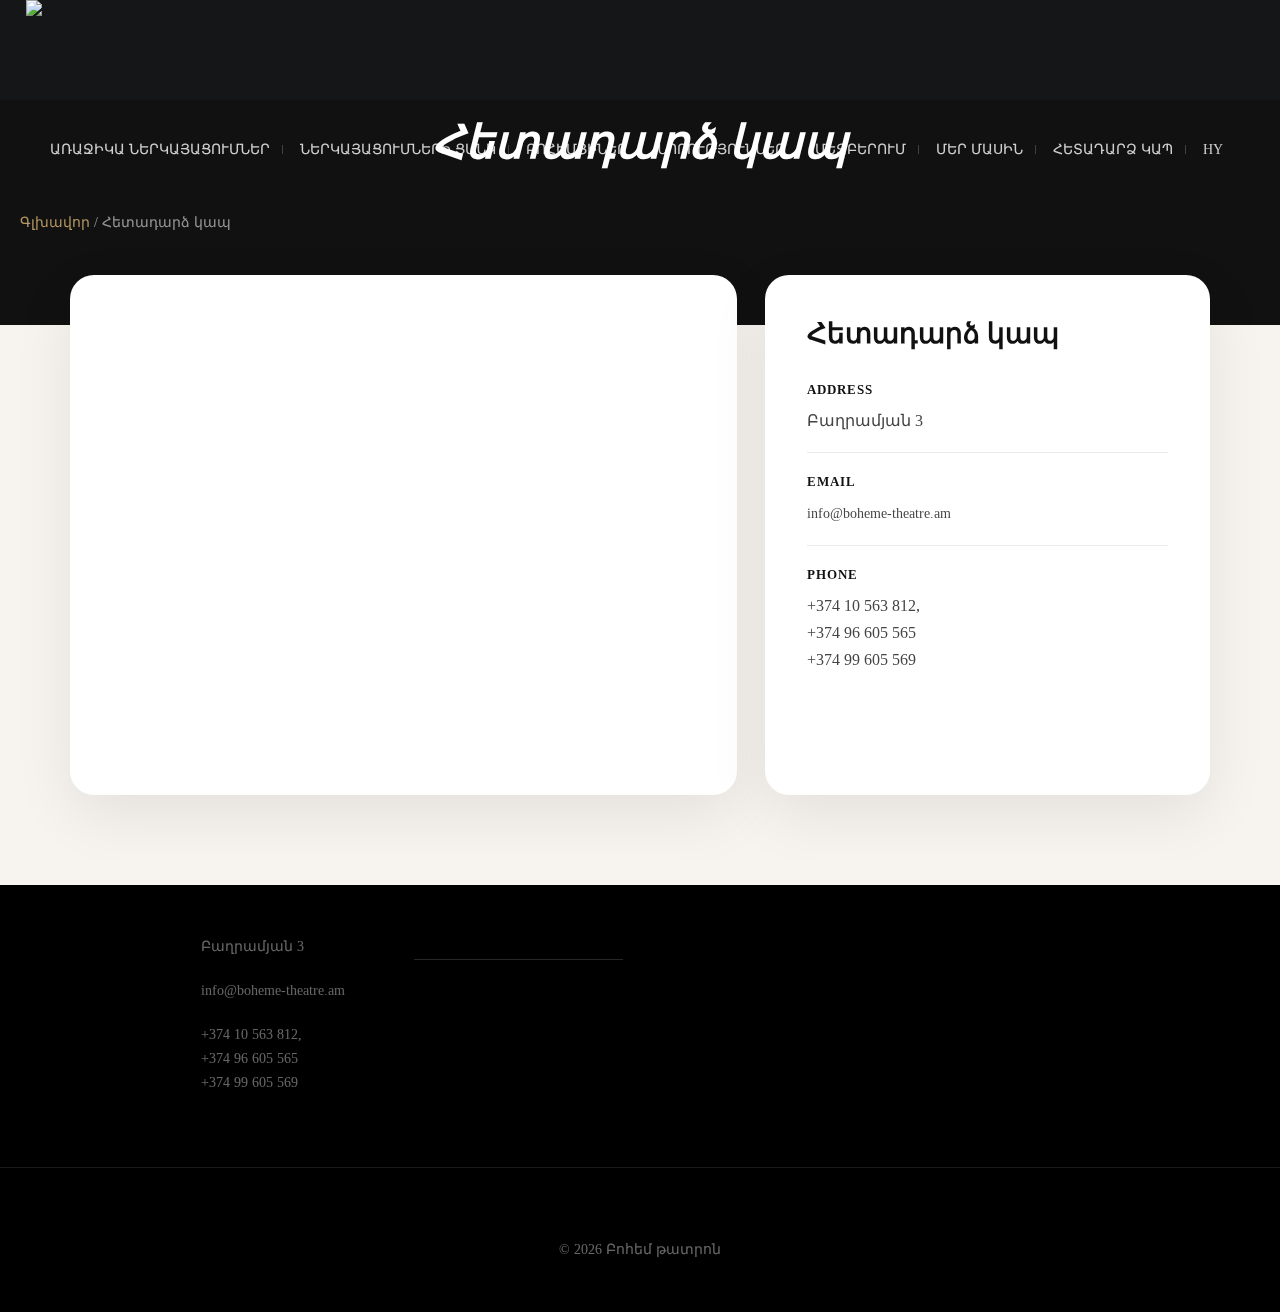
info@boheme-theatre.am (879, 513)
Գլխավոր (55, 222)
